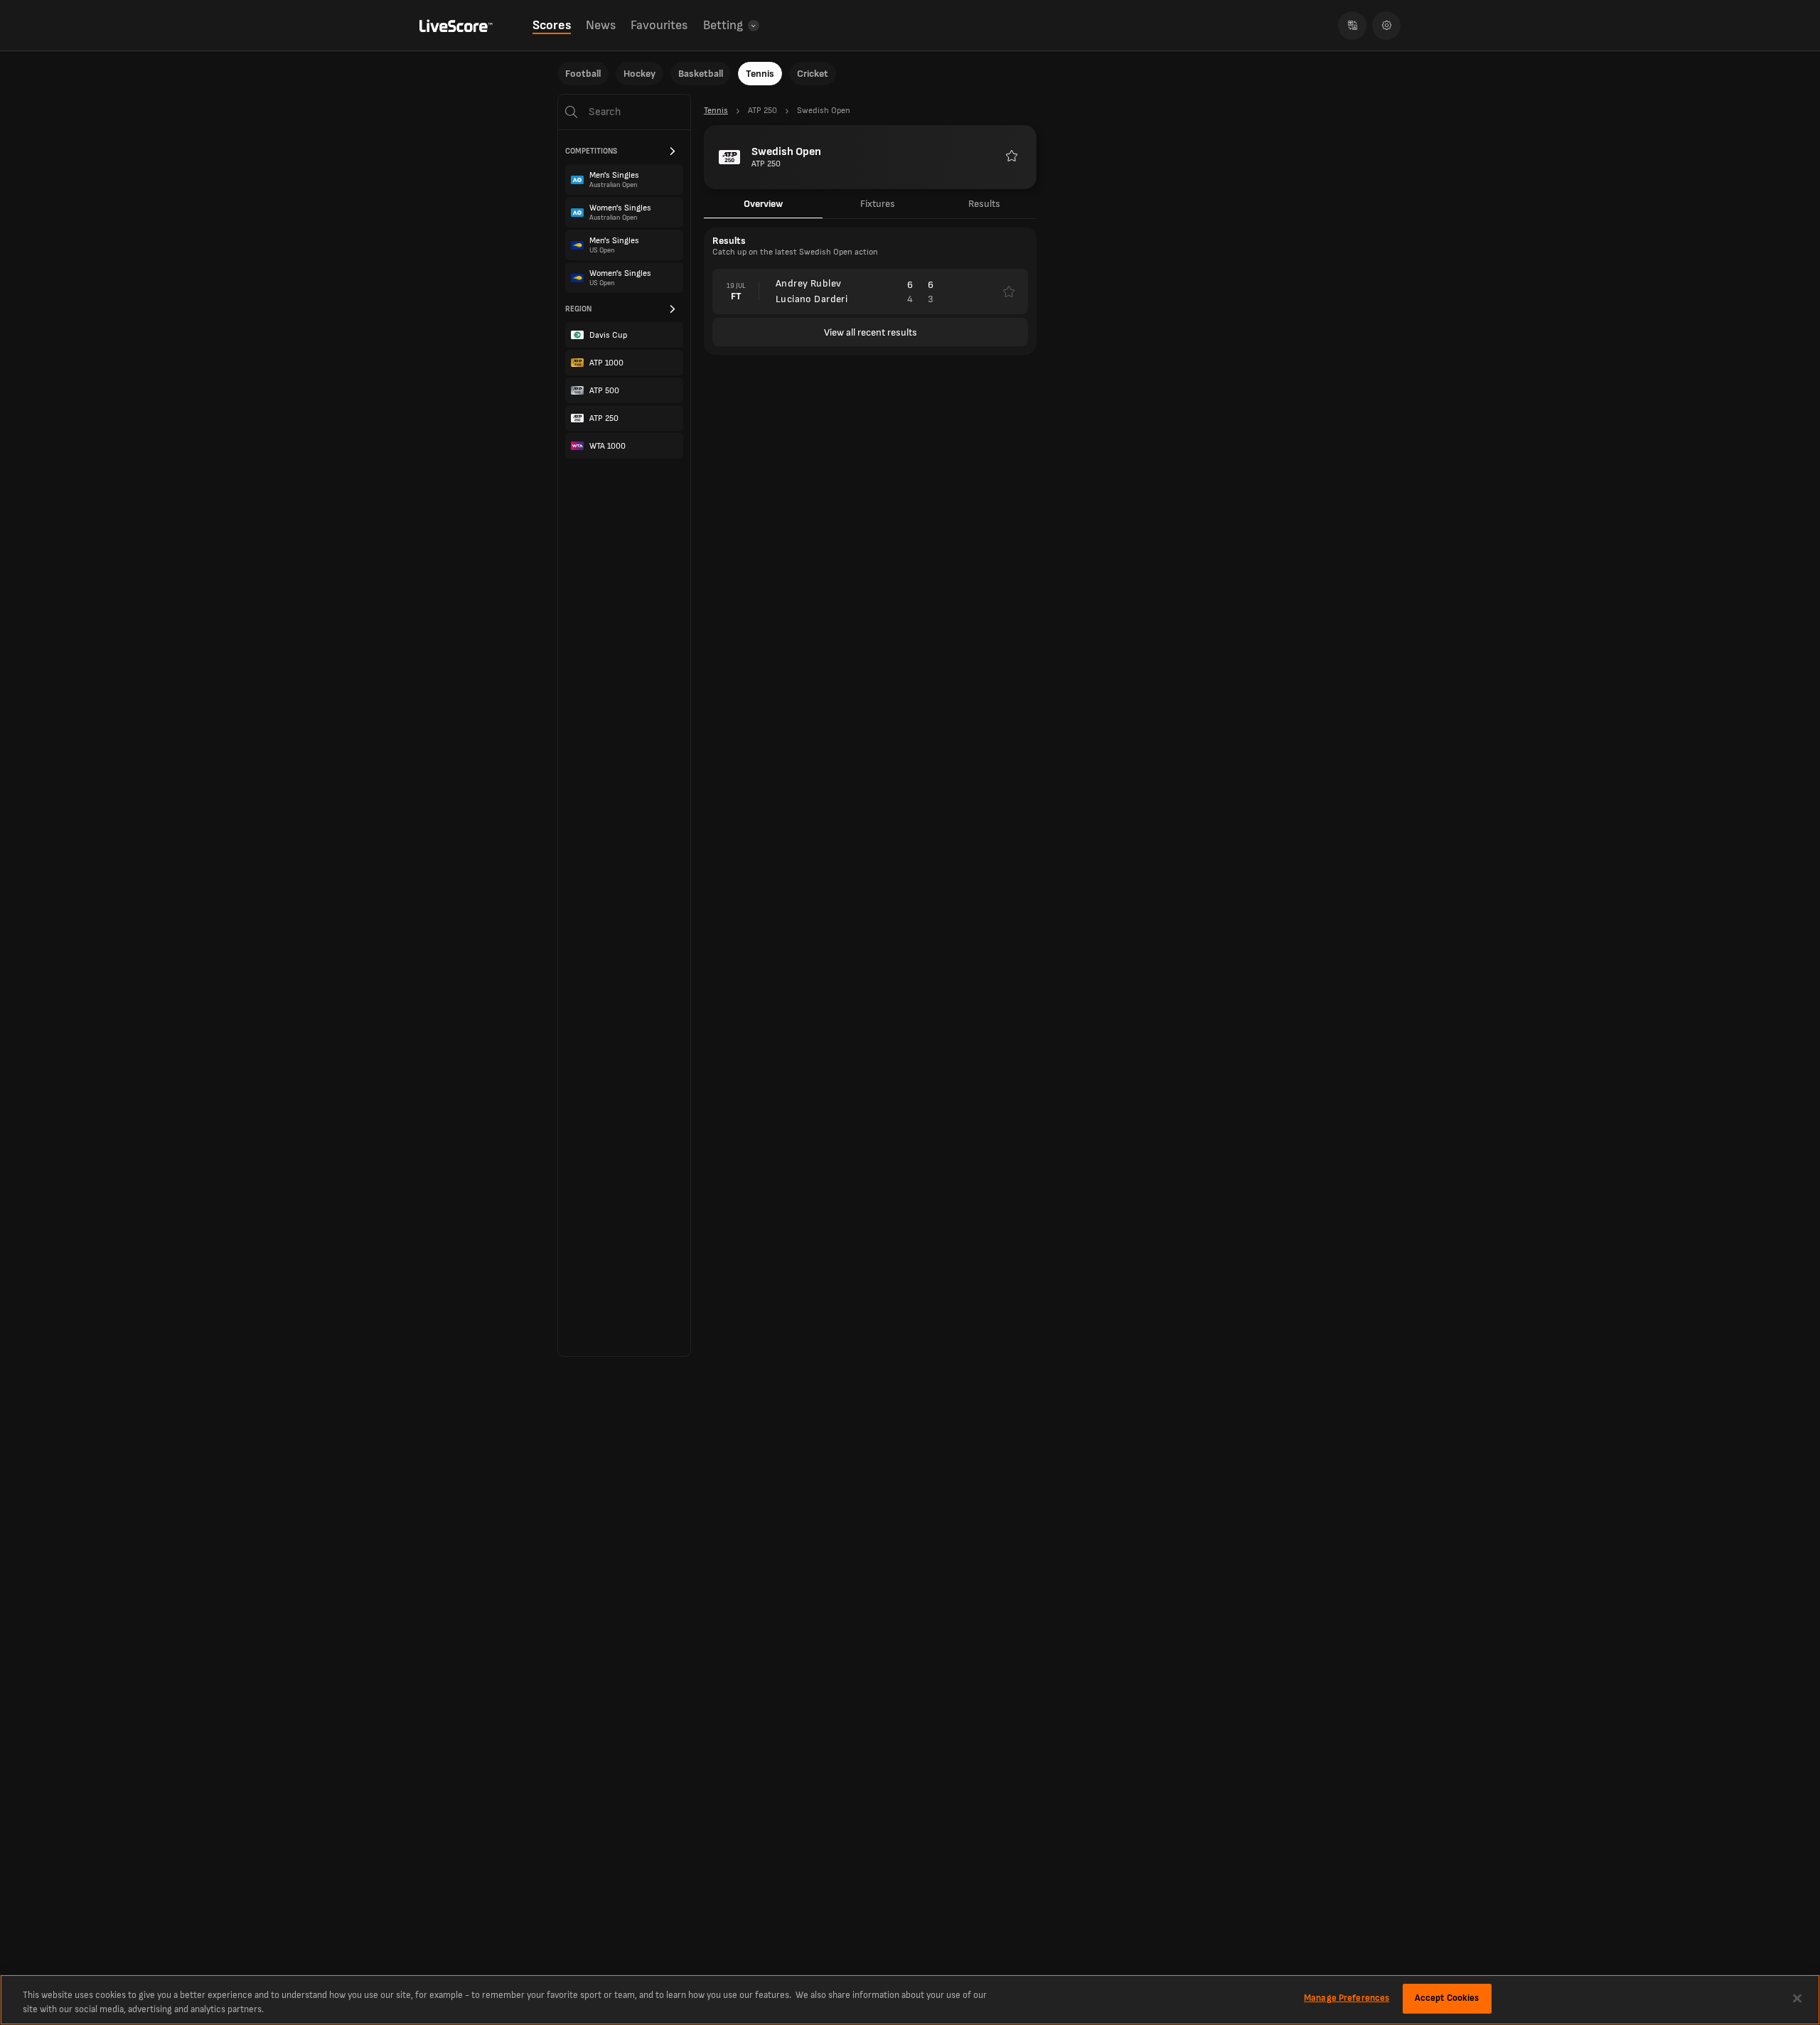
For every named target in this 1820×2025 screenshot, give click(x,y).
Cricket (813, 74)
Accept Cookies (1447, 1998)
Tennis (760, 74)
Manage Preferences (1347, 1998)
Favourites (659, 25)
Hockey (639, 74)
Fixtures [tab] (878, 204)
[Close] (1797, 1998)
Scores (552, 25)
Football (583, 74)
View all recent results (871, 332)
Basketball (701, 74)
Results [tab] (984, 204)
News (601, 25)
